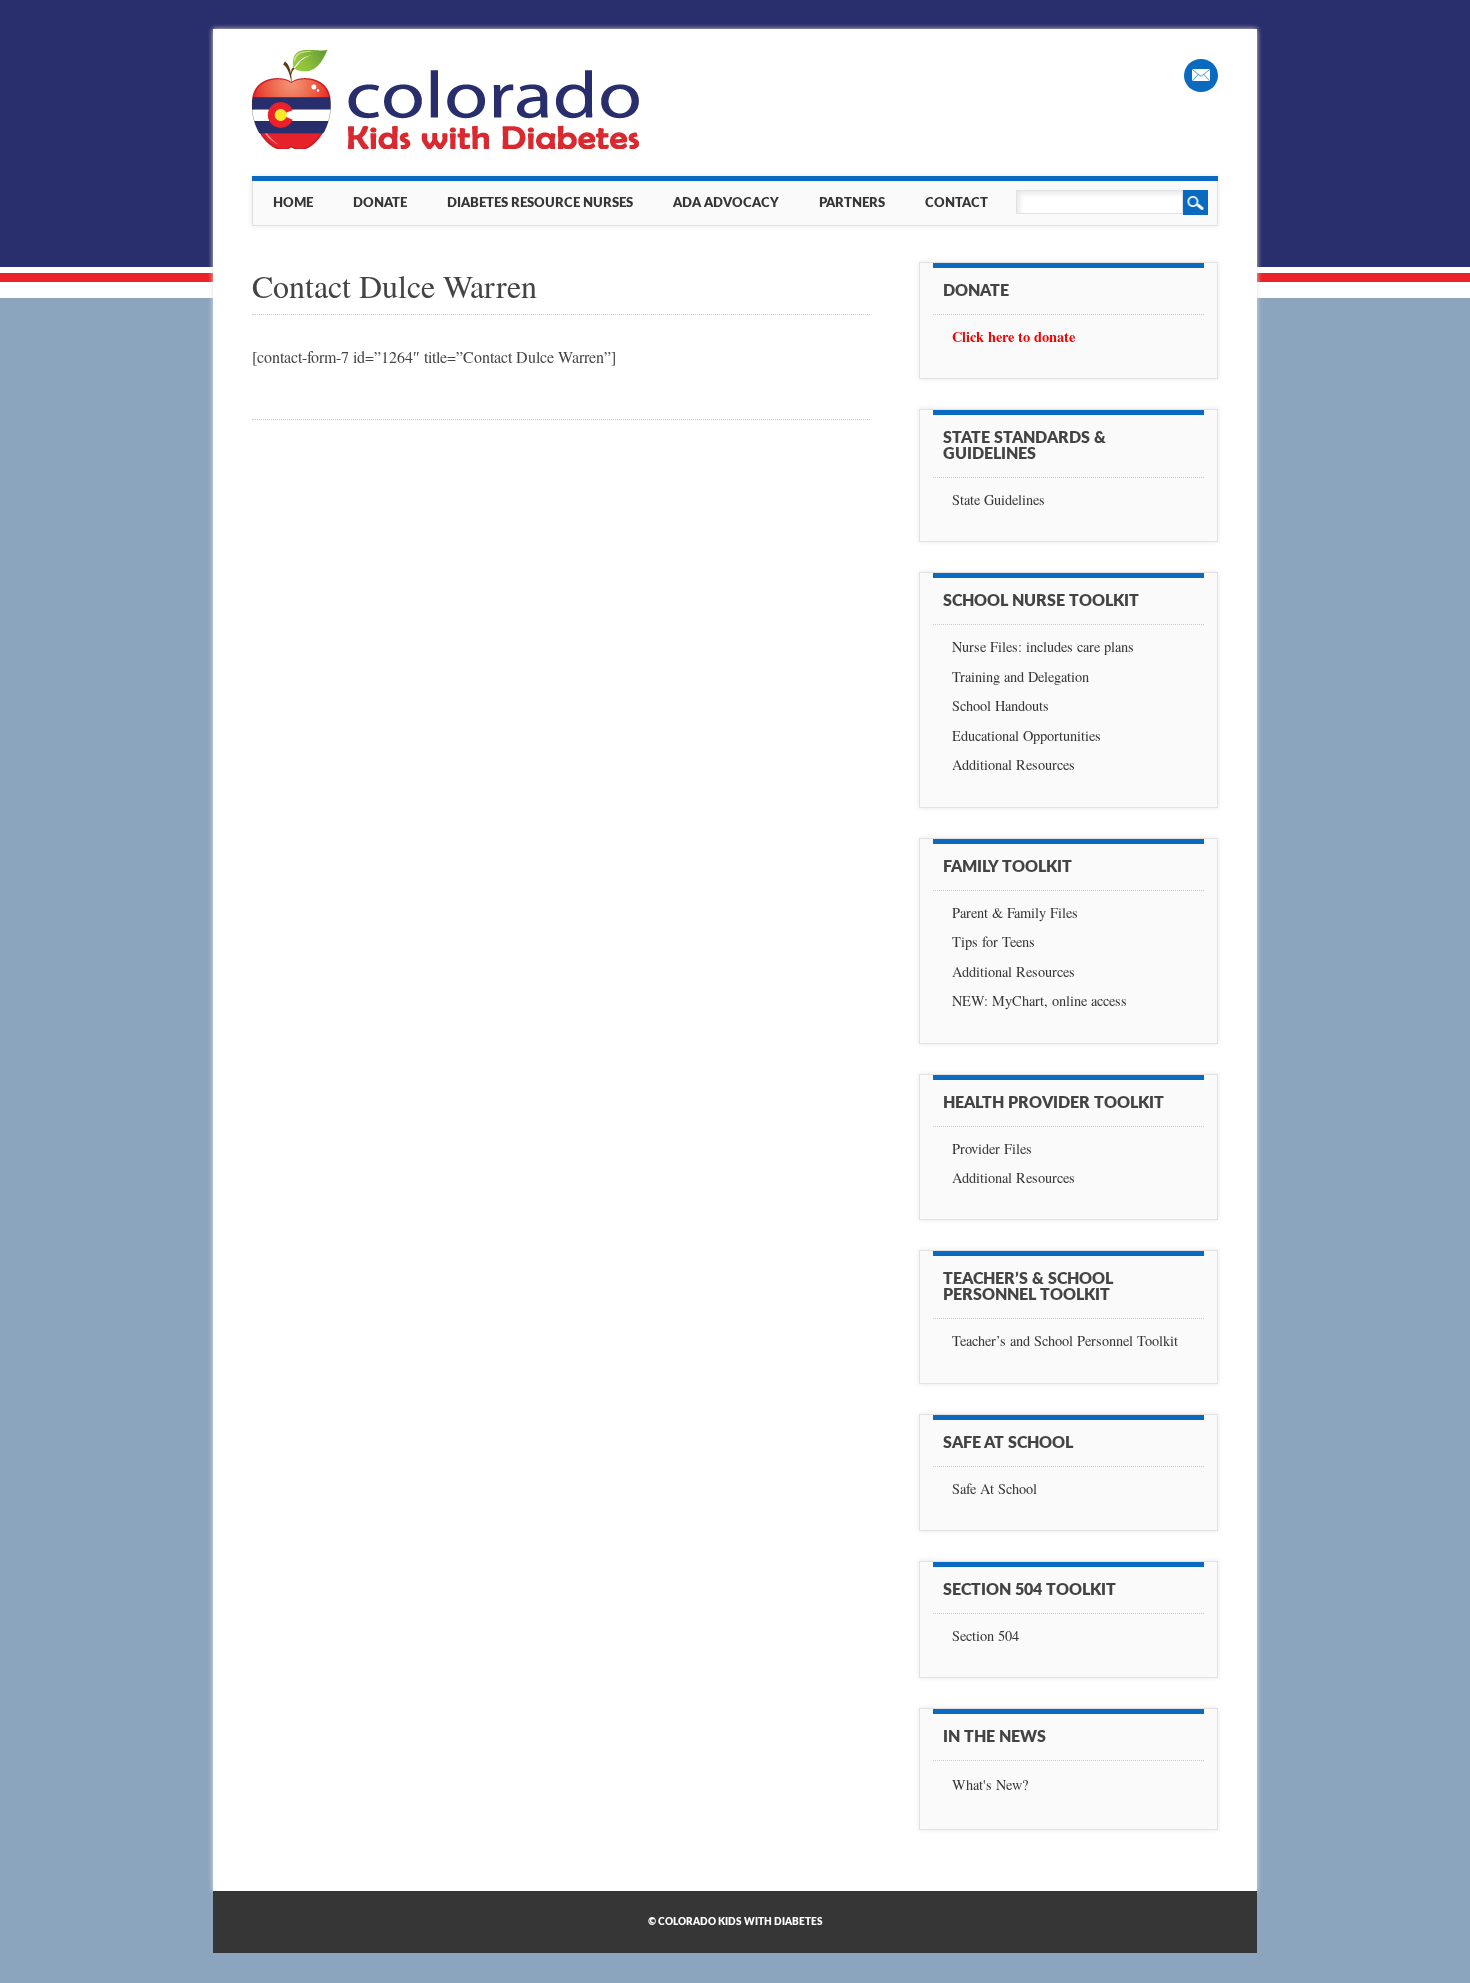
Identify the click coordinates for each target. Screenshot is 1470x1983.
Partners (852, 203)
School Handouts (1000, 705)
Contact (956, 203)
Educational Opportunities (1026, 735)
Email (1201, 75)
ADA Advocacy (726, 203)
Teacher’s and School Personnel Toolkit (1065, 1340)
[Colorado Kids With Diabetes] (448, 143)
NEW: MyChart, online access (1039, 1000)
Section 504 (985, 1635)
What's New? (990, 1784)
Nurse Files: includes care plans (1043, 646)
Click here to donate (1013, 336)
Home (293, 203)
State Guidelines (998, 499)
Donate (380, 203)
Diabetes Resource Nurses (540, 203)
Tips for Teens (993, 941)
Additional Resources (1013, 764)
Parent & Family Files (1015, 912)
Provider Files (992, 1148)
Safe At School (994, 1488)
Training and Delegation (1020, 676)
